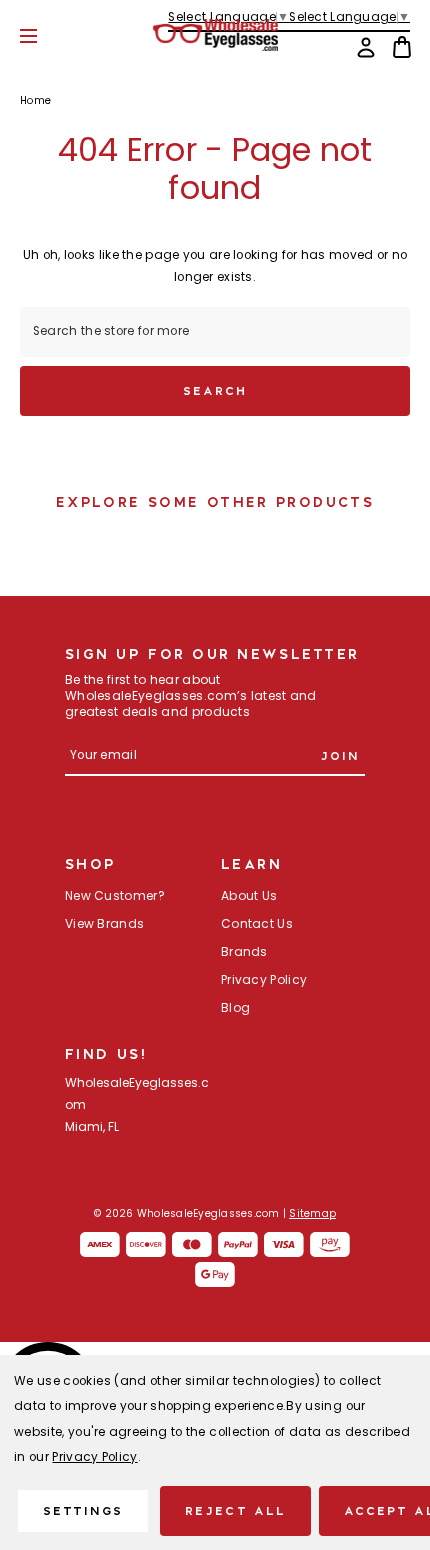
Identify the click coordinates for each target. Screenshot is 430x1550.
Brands (244, 953)
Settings (83, 1510)
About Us (249, 897)
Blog (235, 1009)
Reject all (235, 1510)
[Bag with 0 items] (402, 47)
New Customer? (115, 897)
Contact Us (257, 925)
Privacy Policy (264, 981)
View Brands (104, 925)
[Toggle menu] (43, 35)
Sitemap (312, 1214)
